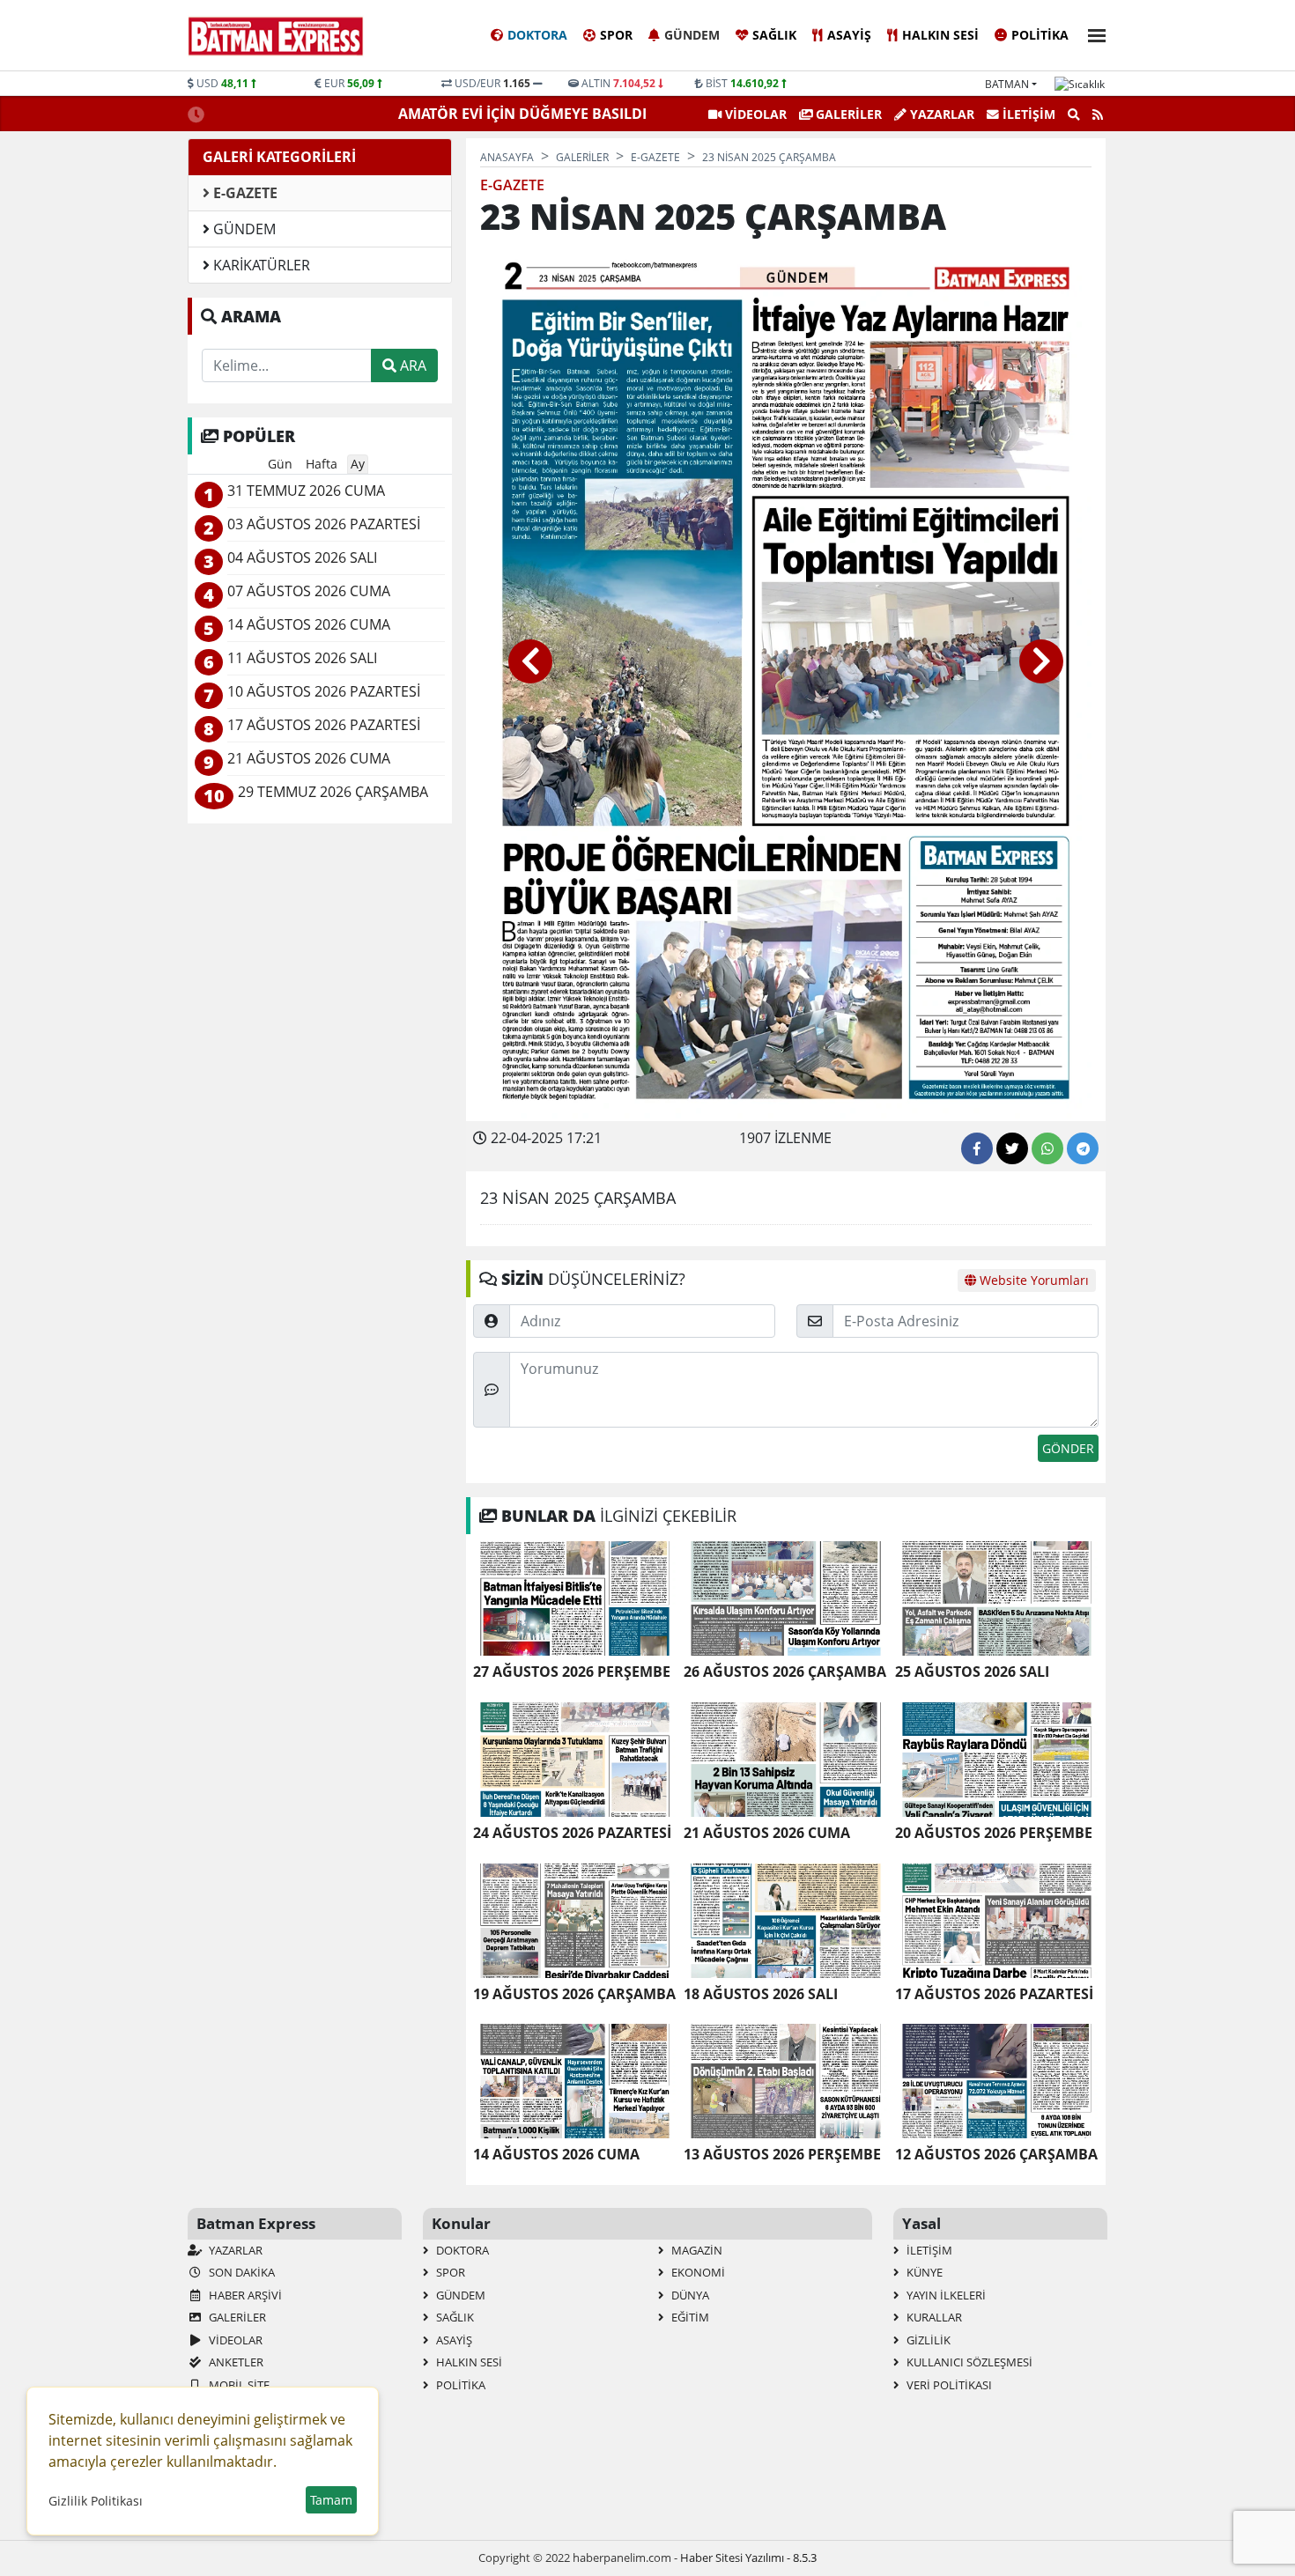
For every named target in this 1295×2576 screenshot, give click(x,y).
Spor (616, 35)
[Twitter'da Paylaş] (1012, 1148)
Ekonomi (697, 2272)
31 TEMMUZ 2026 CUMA (306, 491)
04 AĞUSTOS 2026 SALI (302, 558)
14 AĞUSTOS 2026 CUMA (556, 2155)
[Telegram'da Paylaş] (1083, 1148)
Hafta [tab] (322, 464)
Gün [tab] (280, 464)
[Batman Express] (276, 36)
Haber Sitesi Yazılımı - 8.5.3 (748, 2558)
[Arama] (1074, 114)
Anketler (235, 2362)
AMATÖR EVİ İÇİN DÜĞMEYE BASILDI (524, 114)
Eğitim (689, 2317)
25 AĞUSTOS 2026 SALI (972, 1672)
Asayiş (849, 35)
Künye (923, 2272)
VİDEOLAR (754, 114)
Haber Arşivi (244, 2295)
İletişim (1027, 114)
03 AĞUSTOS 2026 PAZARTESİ (324, 524)
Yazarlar (940, 114)
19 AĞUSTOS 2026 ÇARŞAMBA (574, 1994)
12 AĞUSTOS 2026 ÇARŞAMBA (996, 2155)
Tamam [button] (331, 2500)
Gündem (692, 35)
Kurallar (933, 2317)
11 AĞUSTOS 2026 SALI (302, 658)
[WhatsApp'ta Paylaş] (1047, 1148)
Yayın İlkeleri (945, 2295)
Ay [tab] (358, 464)
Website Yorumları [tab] (1032, 1280)
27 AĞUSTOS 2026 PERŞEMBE (572, 1672)
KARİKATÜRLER (260, 265)
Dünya (689, 2295)
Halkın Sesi (940, 35)
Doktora (537, 35)
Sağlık (774, 35)
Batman (1007, 84)
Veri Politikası (948, 2385)
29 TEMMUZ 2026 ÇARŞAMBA (333, 792)
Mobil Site (238, 2385)
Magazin (696, 2250)
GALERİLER (847, 114)
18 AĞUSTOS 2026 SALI (761, 1994)
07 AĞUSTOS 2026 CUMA (309, 591)
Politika (1040, 35)
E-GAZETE (244, 193)
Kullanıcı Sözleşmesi (968, 2362)
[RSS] (1098, 114)
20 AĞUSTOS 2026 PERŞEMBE (994, 1833)
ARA (411, 365)
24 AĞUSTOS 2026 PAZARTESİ (572, 1833)
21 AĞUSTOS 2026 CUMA (767, 1833)
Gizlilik (927, 2340)
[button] (1091, 33)
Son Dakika (240, 2272)
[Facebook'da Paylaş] (977, 1148)
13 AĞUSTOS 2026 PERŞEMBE (782, 2155)
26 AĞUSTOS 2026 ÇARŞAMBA (785, 1672)
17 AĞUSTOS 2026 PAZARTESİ (994, 1994)
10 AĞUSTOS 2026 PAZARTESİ (324, 692)
